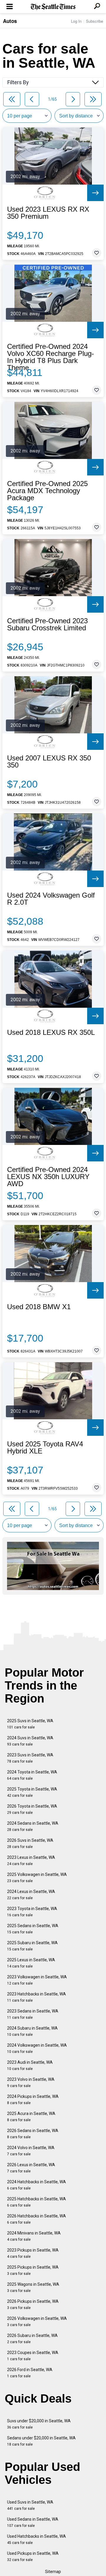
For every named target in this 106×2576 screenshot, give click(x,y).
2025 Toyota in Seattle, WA (32, 1792)
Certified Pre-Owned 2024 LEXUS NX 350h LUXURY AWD (48, 1177)
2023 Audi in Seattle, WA (30, 2065)
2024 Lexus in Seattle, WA (31, 1895)
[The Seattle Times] (53, 7)
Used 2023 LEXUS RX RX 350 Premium (48, 213)
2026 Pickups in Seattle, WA (33, 2304)
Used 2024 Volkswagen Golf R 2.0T (51, 899)
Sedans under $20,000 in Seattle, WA (41, 2441)
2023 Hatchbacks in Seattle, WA (37, 1997)
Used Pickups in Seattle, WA (33, 2556)
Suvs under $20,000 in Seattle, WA (39, 2424)
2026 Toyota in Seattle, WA (32, 1809)
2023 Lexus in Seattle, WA (31, 1860)
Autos (10, 21)
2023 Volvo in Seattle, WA (31, 2082)
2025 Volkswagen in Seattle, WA (37, 1878)
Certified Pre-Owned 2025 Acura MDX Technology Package (47, 491)
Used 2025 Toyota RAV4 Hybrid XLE (45, 1448)
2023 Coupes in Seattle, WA (33, 2356)
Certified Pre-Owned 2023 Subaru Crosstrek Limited (47, 624)
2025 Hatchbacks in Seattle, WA (37, 2202)
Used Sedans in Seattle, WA (33, 2522)
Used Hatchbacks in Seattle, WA (37, 2539)
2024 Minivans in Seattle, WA (34, 2236)
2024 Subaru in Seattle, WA (32, 2031)
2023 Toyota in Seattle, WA (32, 1912)
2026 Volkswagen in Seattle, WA (37, 2321)
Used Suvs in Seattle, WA (30, 2505)
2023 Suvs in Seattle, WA (30, 1758)
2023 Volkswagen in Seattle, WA (37, 1980)
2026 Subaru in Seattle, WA (32, 2339)
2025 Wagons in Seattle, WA (33, 2287)
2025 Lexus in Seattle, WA (31, 1963)
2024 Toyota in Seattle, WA (32, 1775)
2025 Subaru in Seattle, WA (32, 1946)
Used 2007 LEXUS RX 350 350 (49, 762)
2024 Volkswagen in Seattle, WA (37, 2048)
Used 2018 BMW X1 (39, 1307)
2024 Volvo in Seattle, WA (31, 2151)
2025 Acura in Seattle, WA (31, 2117)
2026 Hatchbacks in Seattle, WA (37, 2219)
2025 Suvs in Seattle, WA (30, 1724)
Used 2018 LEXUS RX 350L (51, 1032)
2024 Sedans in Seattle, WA (33, 1826)
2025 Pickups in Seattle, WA (33, 2270)
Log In (76, 21)
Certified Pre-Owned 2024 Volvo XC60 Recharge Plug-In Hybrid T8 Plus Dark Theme (50, 357)
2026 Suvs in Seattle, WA (30, 1843)
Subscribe (95, 21)
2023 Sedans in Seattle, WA (33, 2014)
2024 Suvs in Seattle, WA (30, 1741)
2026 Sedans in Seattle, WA (33, 2134)
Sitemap (53, 2572)
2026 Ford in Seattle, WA (30, 2373)
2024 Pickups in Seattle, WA (33, 2100)
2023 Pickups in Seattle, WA (33, 2253)
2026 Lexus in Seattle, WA (31, 2168)
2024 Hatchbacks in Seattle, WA (37, 2185)
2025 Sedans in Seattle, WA (33, 1929)
